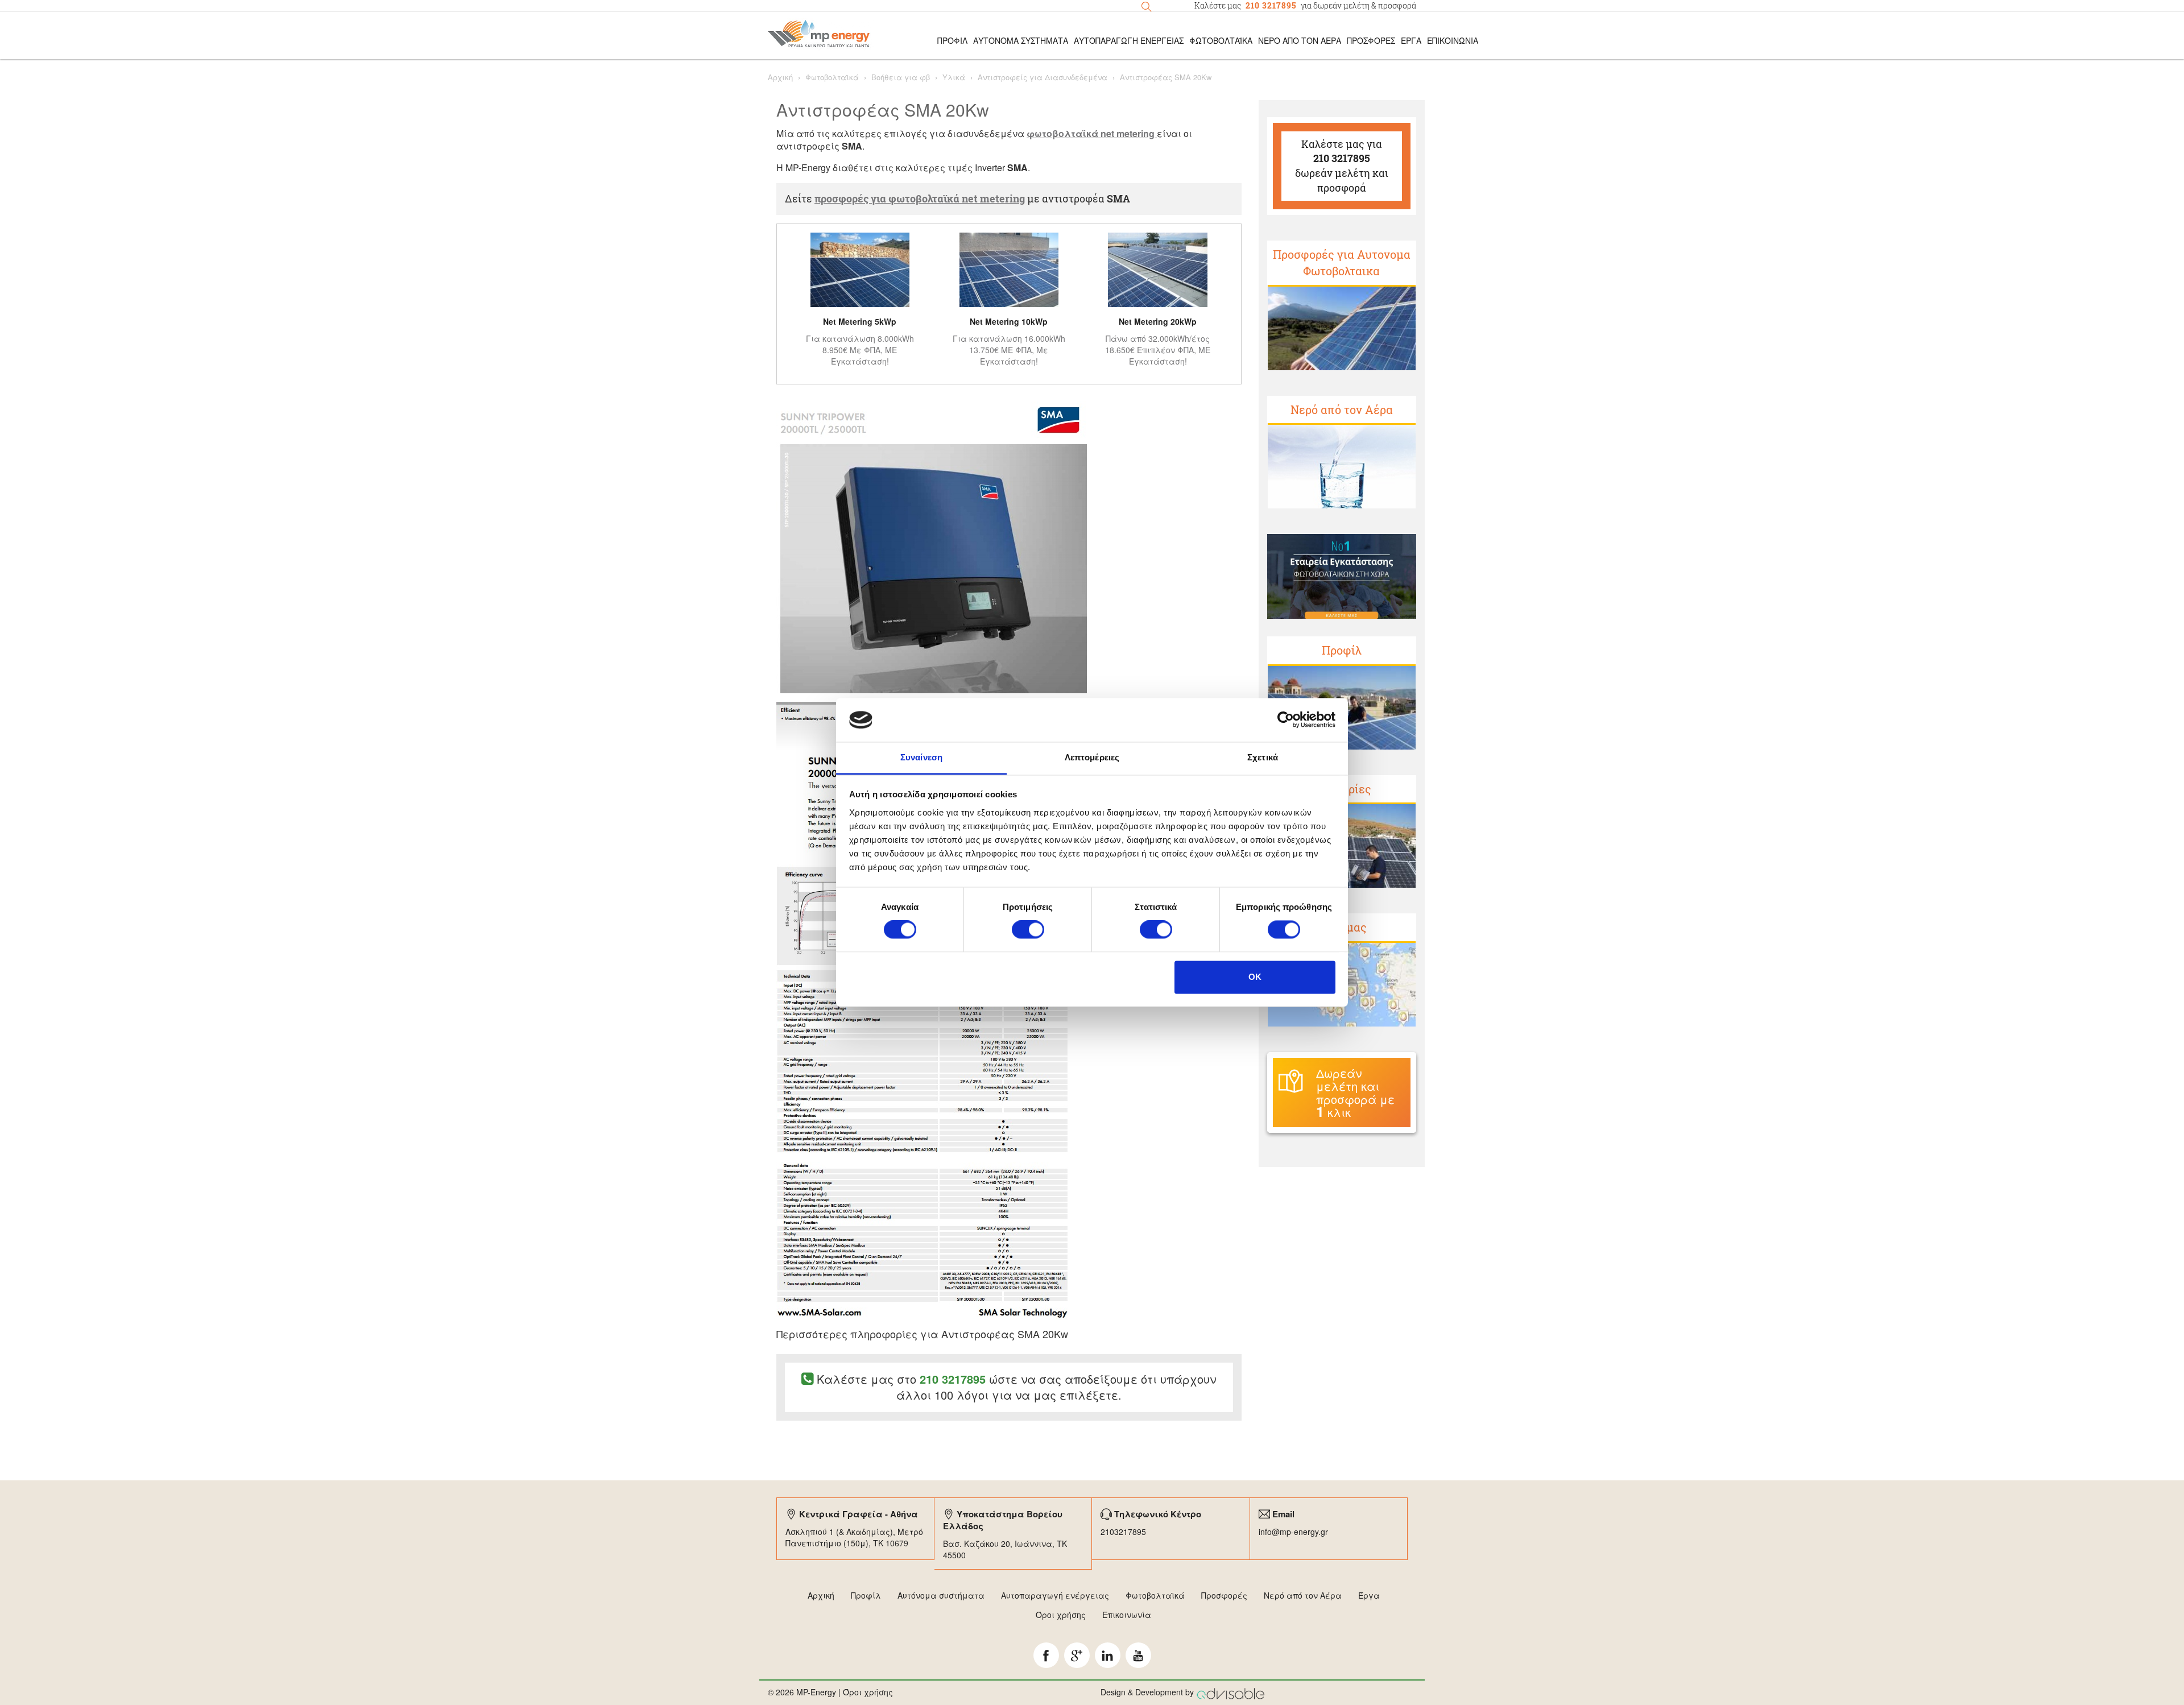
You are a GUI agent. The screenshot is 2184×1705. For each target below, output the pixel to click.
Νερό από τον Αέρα (1300, 40)
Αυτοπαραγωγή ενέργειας (1055, 1595)
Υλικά (954, 77)
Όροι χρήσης (1061, 1615)
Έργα (1411, 40)
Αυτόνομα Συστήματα (1021, 40)
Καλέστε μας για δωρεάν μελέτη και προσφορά (1342, 166)
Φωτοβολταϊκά (1221, 40)
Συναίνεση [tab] (921, 757)
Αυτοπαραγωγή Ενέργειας (1129, 40)
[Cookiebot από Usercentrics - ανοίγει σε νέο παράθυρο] (1286, 720)
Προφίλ (1342, 650)
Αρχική (780, 77)
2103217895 (1123, 1532)
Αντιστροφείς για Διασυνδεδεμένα (1043, 77)
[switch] (1028, 930)
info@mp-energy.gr (1293, 1532)
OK (1255, 977)
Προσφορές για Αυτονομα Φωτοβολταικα (1342, 262)
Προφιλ (952, 40)
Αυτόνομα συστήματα (941, 1595)
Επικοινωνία (1453, 40)
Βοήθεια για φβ (901, 77)
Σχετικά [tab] (1263, 757)
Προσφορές (1371, 40)
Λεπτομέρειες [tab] (1092, 757)
